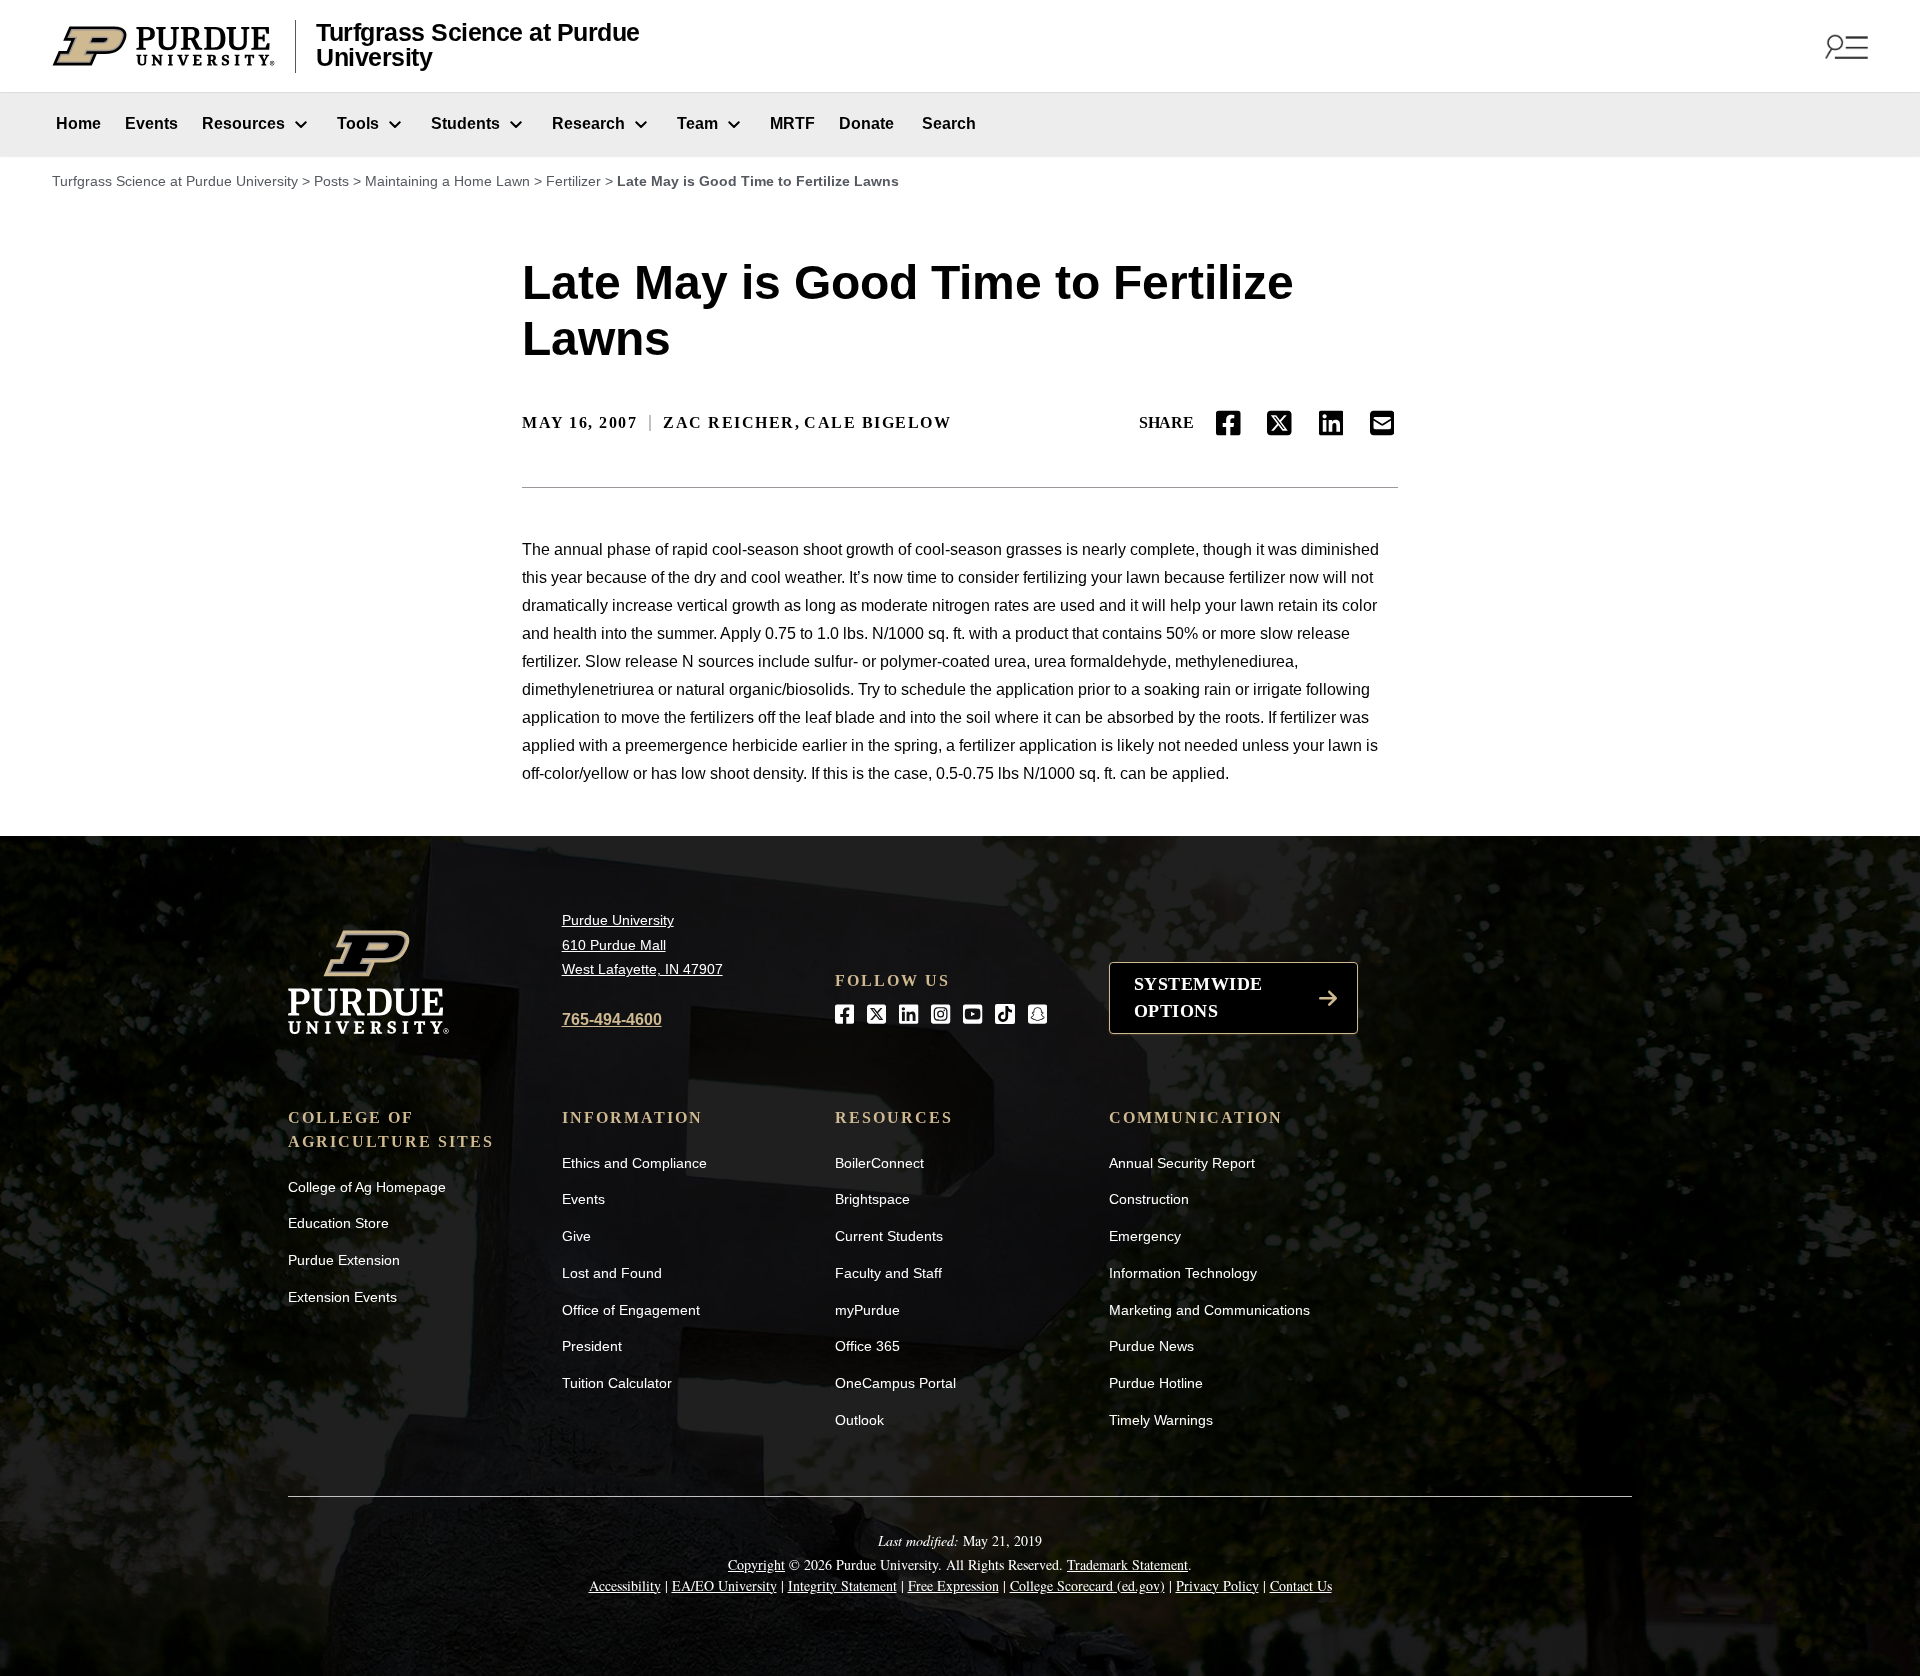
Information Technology (1183, 1273)
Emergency (1145, 1236)
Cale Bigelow (877, 422)
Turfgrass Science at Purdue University (478, 45)
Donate (866, 123)
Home (76, 123)
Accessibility (625, 1585)
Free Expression (953, 1585)
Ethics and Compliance (634, 1163)
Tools (358, 123)
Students (465, 123)
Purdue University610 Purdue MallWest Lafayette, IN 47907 (642, 944)
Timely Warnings (1161, 1420)
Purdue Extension (344, 1260)
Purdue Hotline (1156, 1383)
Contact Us (1301, 1585)
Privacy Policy (1217, 1585)
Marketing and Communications (1209, 1310)
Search (947, 123)
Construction (1149, 1199)
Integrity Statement (842, 1585)
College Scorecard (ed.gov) (1087, 1585)
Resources (243, 123)
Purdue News (1151, 1346)
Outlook (859, 1420)
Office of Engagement (631, 1310)
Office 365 (867, 1346)
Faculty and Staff (888, 1273)
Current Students (889, 1236)
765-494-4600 (612, 1019)
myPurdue (867, 1310)
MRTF (792, 123)
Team (697, 123)
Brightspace (872, 1199)
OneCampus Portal (895, 1383)
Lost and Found (612, 1273)
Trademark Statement (1127, 1564)
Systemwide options (1198, 997)
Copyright (756, 1564)
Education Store (338, 1223)
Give (576, 1236)
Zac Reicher (729, 422)
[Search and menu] (1844, 46)
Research (588, 123)
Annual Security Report (1182, 1163)
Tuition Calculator (617, 1383)
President (592, 1346)
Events (151, 123)
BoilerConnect (879, 1163)
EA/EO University (724, 1585)
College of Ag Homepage (367, 1187)
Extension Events (342, 1297)
